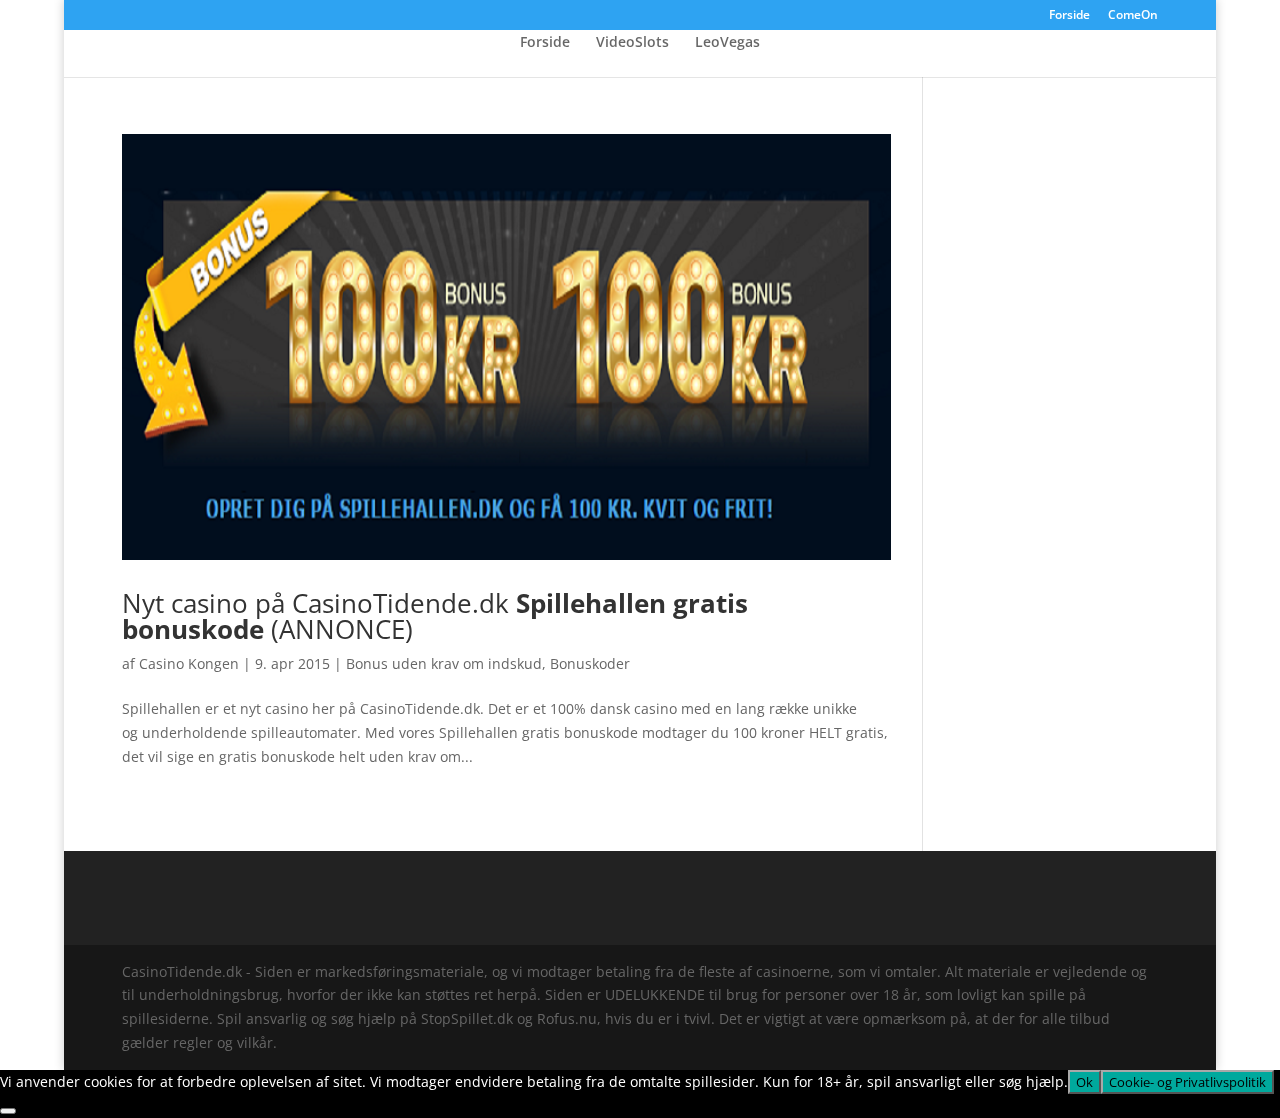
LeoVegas (727, 43)
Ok (1084, 1082)
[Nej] (8, 1111)
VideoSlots (632, 43)
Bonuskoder (590, 663)
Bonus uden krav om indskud (444, 663)
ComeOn (1133, 16)
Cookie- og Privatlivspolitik (1187, 1082)
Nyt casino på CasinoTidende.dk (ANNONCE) (435, 616)
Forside (1069, 16)
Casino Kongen (189, 663)
